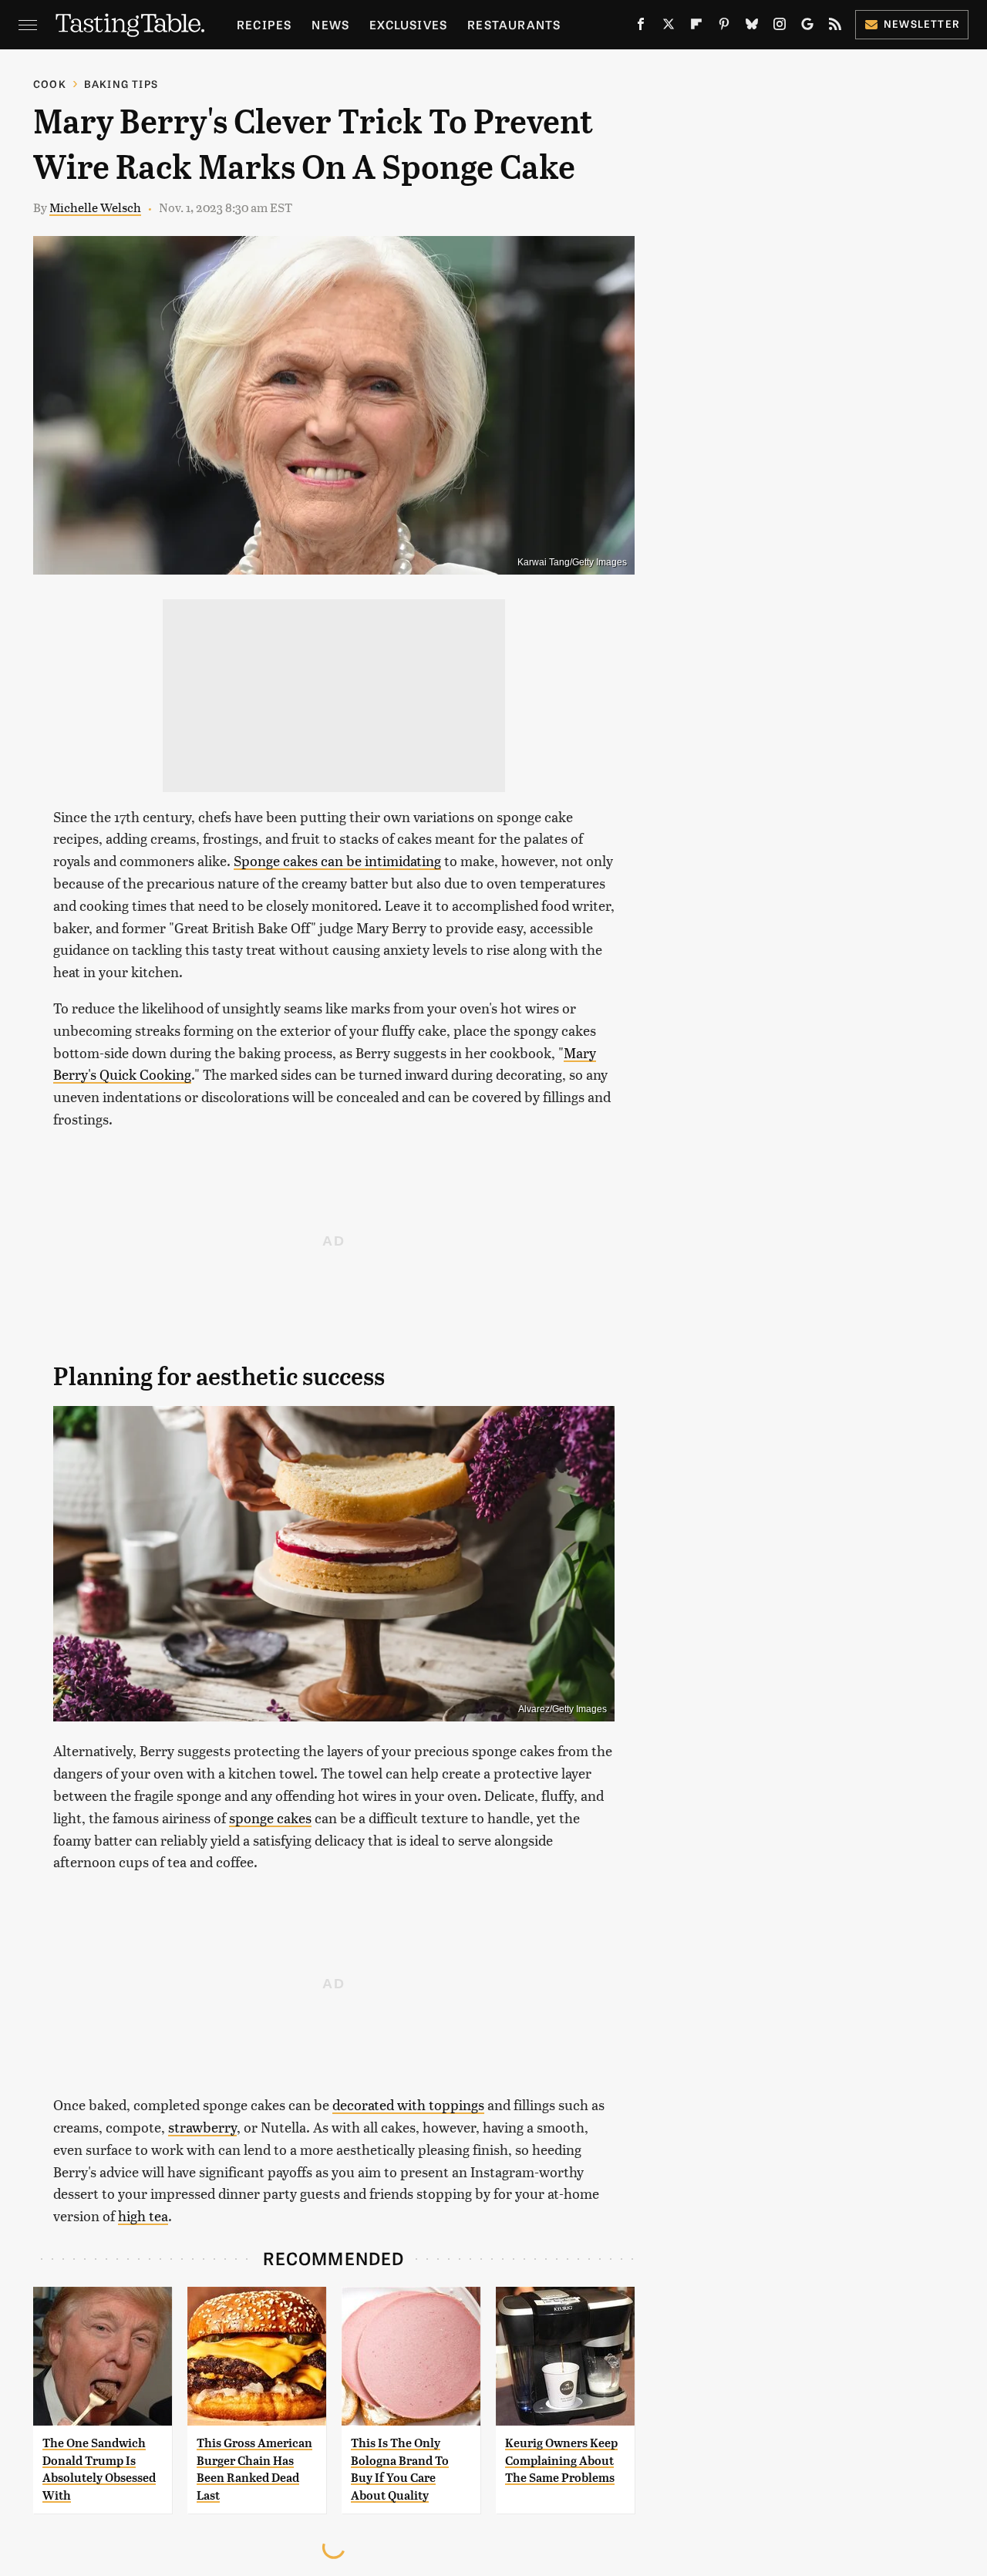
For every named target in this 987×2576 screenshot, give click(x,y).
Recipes (264, 24)
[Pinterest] (724, 27)
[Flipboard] (696, 27)
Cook (50, 84)
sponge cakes (270, 1817)
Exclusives (408, 24)
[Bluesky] (752, 27)
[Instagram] (780, 27)
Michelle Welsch (95, 207)
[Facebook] (641, 27)
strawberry (202, 2127)
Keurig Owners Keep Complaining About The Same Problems (561, 2460)
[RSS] (835, 27)
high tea (143, 2215)
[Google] (807, 27)
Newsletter (922, 24)
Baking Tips (121, 84)
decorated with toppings (408, 2104)
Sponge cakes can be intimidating (337, 860)
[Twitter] (669, 27)
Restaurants (514, 24)
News (330, 24)
